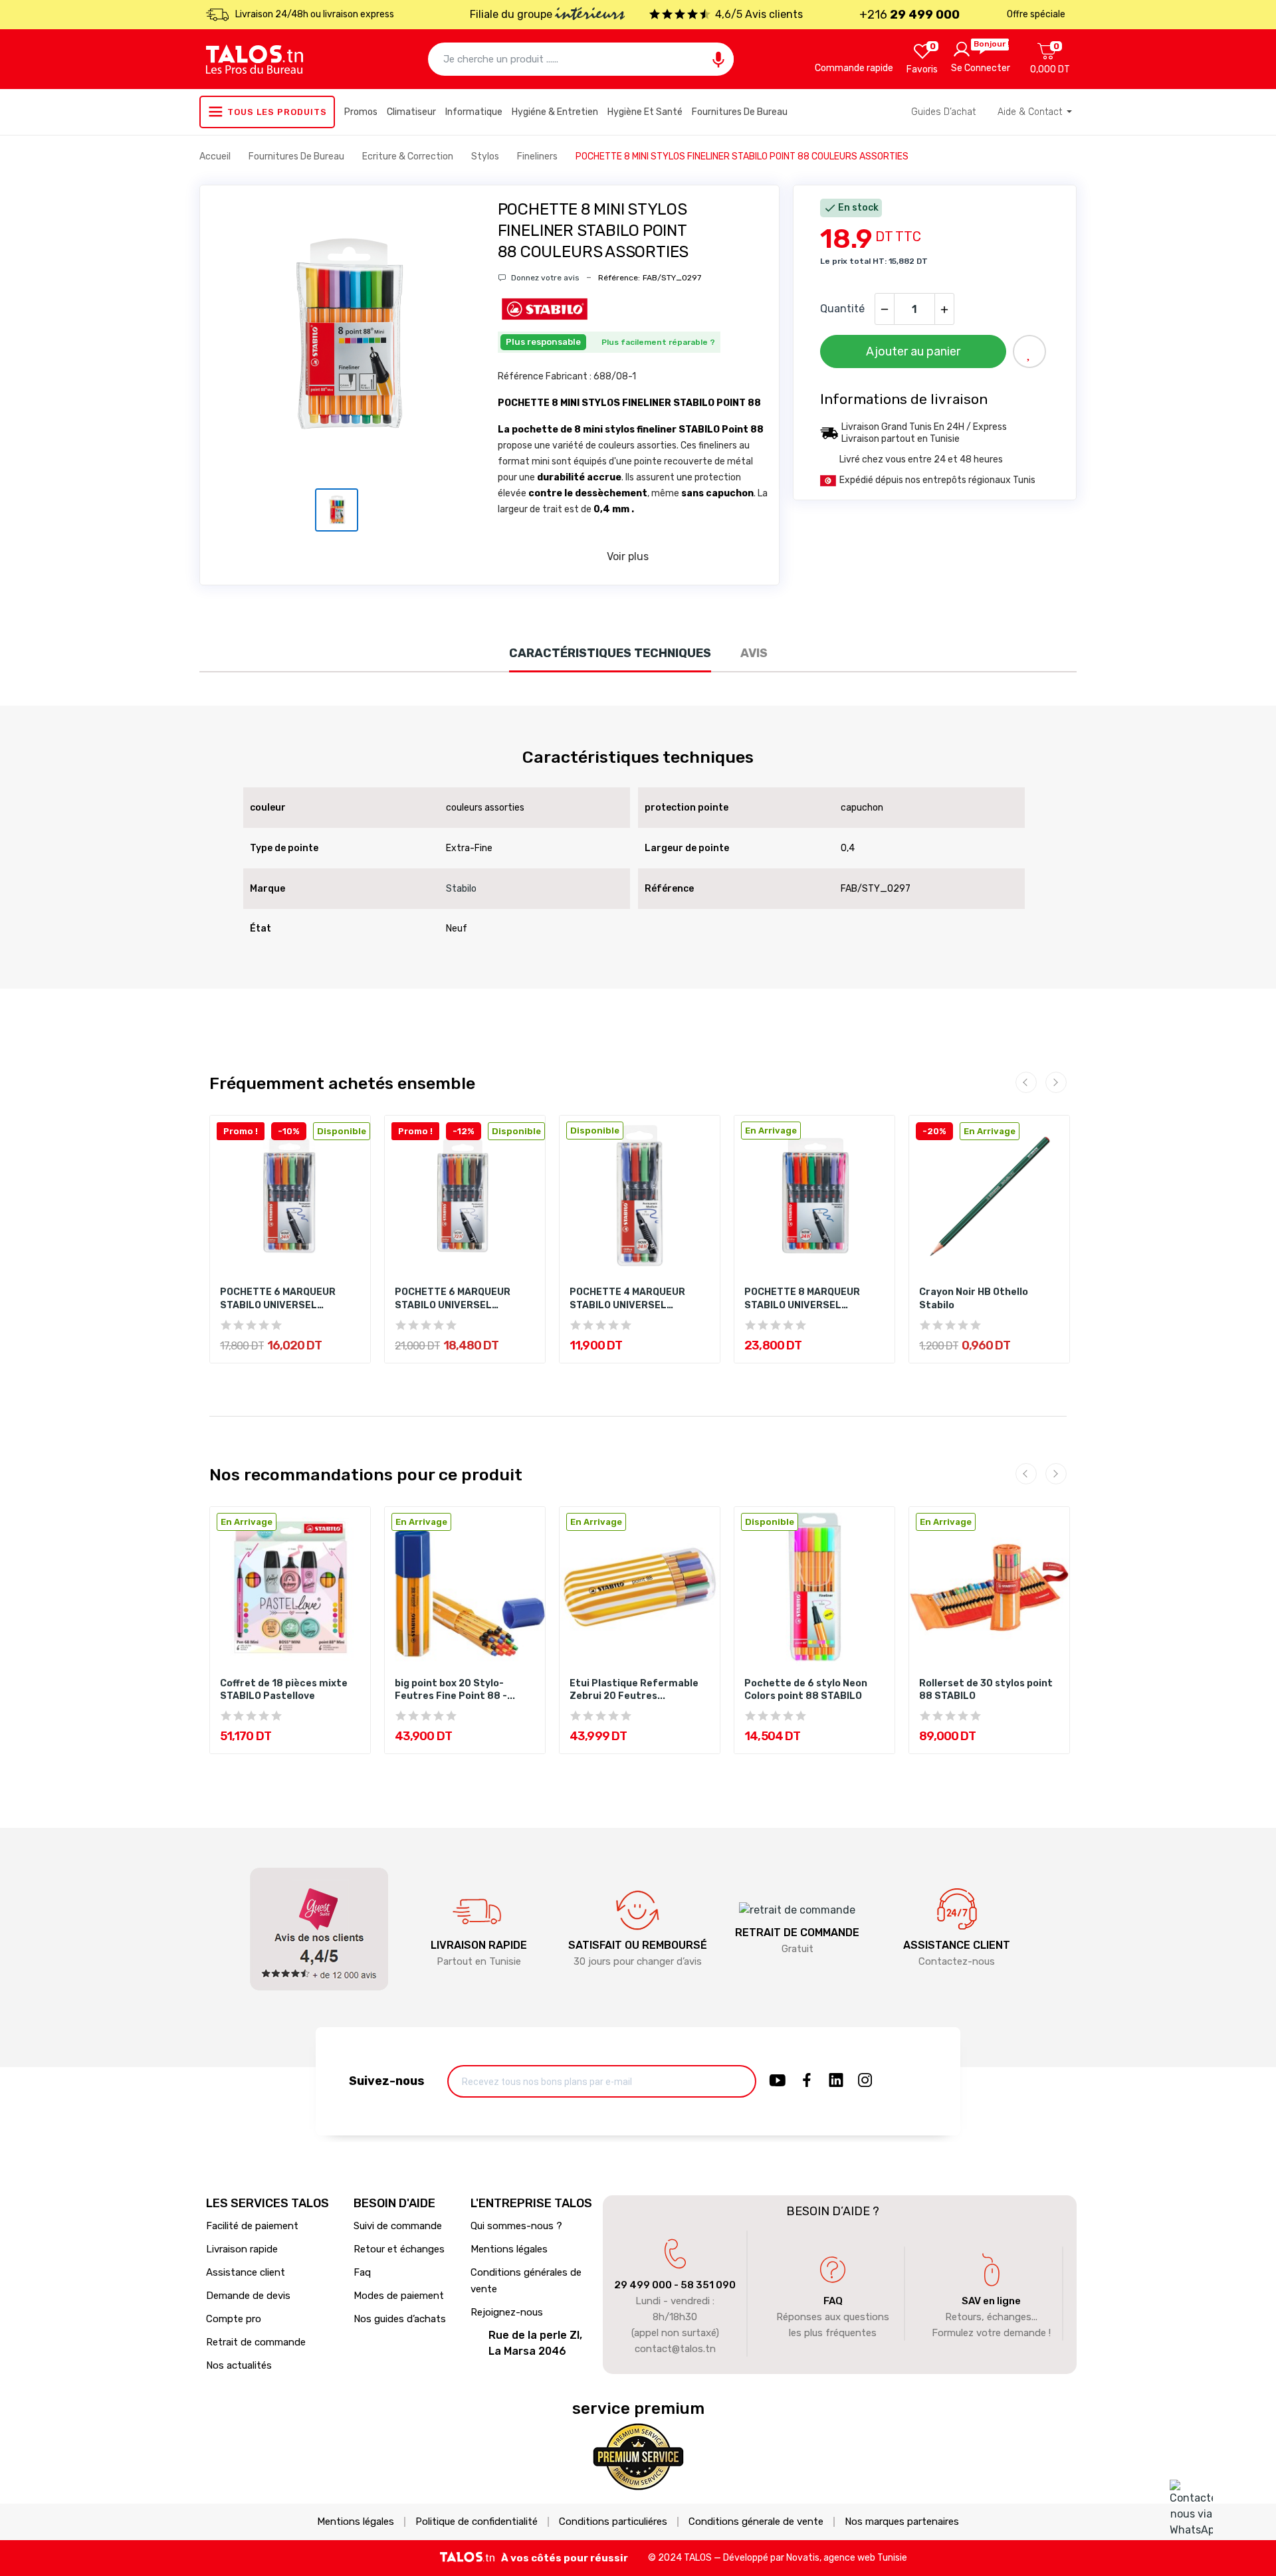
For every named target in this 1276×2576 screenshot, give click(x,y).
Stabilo (461, 889)
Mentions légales (509, 2249)
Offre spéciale (1036, 14)
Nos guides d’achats (400, 2319)
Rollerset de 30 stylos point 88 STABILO (986, 1690)
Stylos (486, 156)
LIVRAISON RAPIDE (479, 1945)
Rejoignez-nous (507, 2312)
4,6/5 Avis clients (759, 14)
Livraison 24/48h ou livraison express (315, 14)
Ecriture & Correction (409, 156)
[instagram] (865, 2081)
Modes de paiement (399, 2296)
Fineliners (538, 156)
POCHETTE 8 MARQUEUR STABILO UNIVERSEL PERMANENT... (802, 1299)
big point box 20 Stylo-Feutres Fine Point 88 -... (455, 1690)
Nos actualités (239, 2365)
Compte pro (234, 2319)
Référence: (619, 278)
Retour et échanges (399, 2249)
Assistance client (246, 2272)
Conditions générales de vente (526, 2281)
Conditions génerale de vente (756, 2522)
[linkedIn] (836, 2081)
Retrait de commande (256, 2342)
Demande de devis (248, 2296)
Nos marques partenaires (902, 2522)
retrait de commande (797, 1932)
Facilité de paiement (252, 2226)
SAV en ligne (991, 2301)
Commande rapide (854, 68)
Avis (754, 653)
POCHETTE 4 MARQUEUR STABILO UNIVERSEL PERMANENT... (627, 1299)
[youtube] (778, 2081)
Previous (1026, 1082)
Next (1056, 1082)
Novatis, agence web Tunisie (847, 2558)
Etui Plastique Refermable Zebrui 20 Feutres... (634, 1690)
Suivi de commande (398, 2226)
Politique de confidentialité (477, 2522)
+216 (909, 15)
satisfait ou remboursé (638, 1945)
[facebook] (807, 2081)
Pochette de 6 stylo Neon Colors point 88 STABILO (806, 1690)
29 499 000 (643, 2285)
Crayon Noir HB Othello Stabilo (974, 1299)
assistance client (957, 1945)
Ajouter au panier (913, 351)
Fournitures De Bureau (297, 156)
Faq (362, 2272)
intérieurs (590, 15)
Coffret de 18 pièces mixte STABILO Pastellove (284, 1690)
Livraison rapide (242, 2249)
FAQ (833, 2301)
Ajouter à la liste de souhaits (1029, 351)
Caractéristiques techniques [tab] (610, 653)
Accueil (216, 156)
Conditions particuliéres (613, 2522)
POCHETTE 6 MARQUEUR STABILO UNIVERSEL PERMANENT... (278, 1299)
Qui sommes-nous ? (516, 2226)
